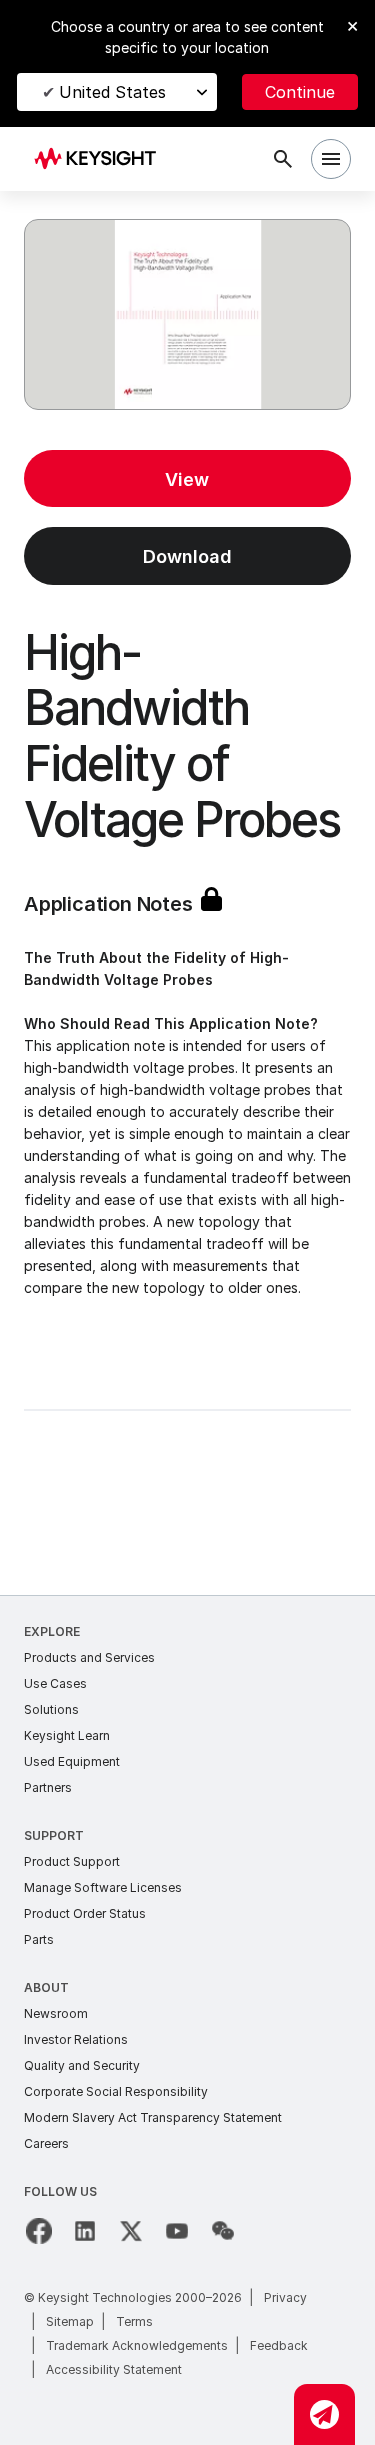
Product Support (72, 1861)
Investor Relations (76, 2039)
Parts (39, 1939)
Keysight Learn (67, 1735)
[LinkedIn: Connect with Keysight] (85, 2231)
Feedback (279, 2345)
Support (54, 1835)
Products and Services (89, 1657)
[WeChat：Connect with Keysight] (223, 2231)
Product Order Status (85, 1913)
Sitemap (70, 2321)
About (46, 1987)
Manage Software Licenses (103, 1887)
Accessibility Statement (114, 2369)
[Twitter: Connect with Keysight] (131, 2231)
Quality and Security (82, 2065)
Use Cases (55, 1683)
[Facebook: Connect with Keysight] (39, 2231)
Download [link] (187, 556)
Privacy (285, 2297)
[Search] (283, 159)
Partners (48, 1787)
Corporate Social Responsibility (116, 2091)
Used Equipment (72, 1761)
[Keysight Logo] (101, 159)
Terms (134, 2321)
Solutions (51, 1709)
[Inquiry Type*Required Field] (324, 2414)
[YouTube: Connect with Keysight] (177, 2231)
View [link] (187, 479)
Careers (46, 2143)
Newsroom (56, 2013)
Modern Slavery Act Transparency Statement (153, 2117)
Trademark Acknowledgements (137, 2345)
